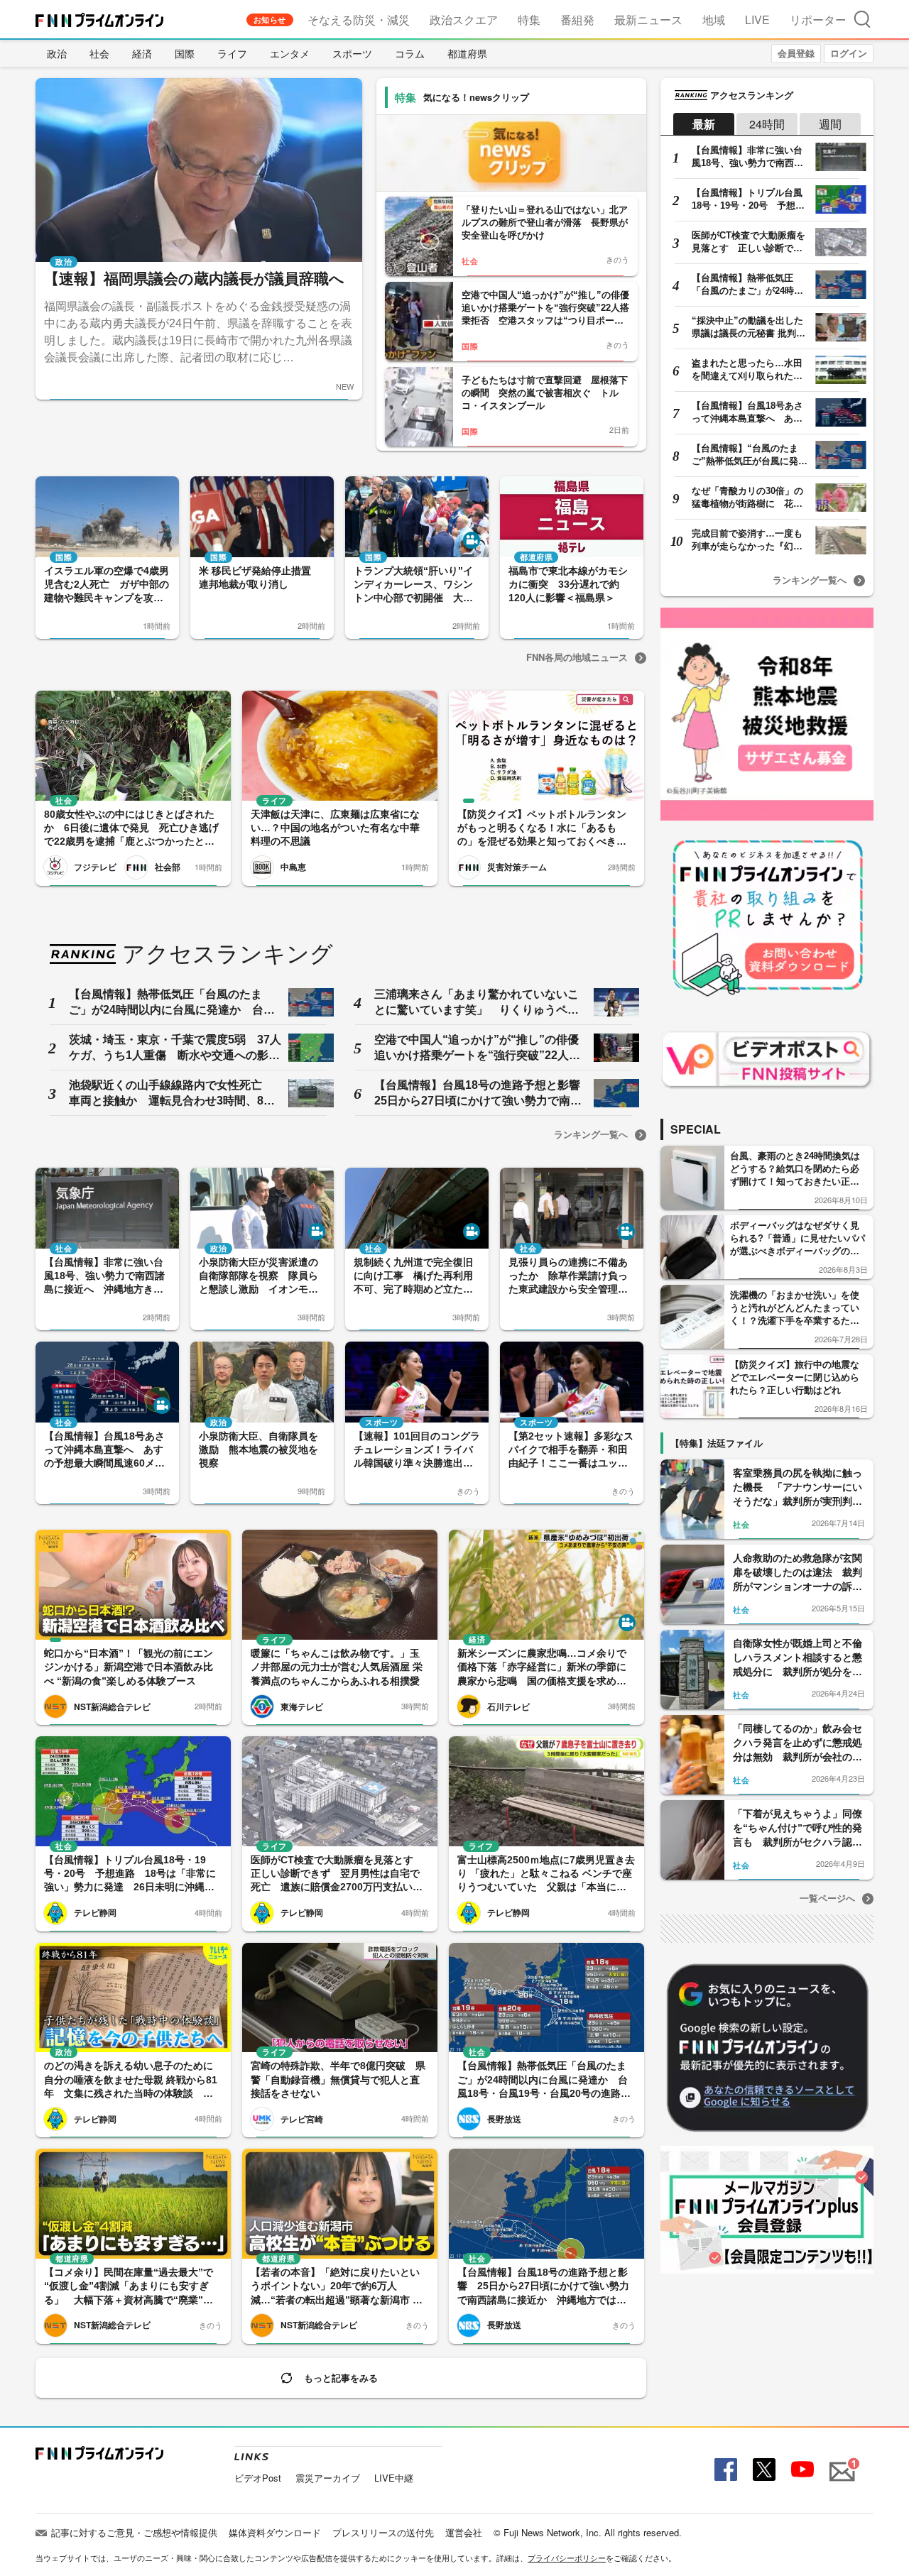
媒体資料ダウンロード (275, 2532)
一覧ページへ (827, 1898)
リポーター (818, 20)
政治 (57, 53)
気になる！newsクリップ (476, 97)
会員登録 (796, 53)
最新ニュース (648, 20)
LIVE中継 (394, 2478)
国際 (185, 53)
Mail (840, 2463)
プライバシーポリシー (567, 2558)
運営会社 (464, 2532)
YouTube (801, 2470)
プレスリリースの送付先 (383, 2532)
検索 (862, 19)
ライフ (232, 53)
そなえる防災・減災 (359, 20)
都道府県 (467, 53)
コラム (410, 53)
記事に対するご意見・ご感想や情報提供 (134, 2532)
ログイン (849, 53)
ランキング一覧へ (591, 1134)
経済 (142, 53)
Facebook (724, 2470)
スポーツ (352, 53)
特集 (529, 20)
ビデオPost (258, 2478)
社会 (99, 53)
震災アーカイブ (328, 2478)
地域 (714, 20)
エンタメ (290, 53)
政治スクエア (464, 20)
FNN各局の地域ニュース (577, 657)
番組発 (577, 20)
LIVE (757, 20)
